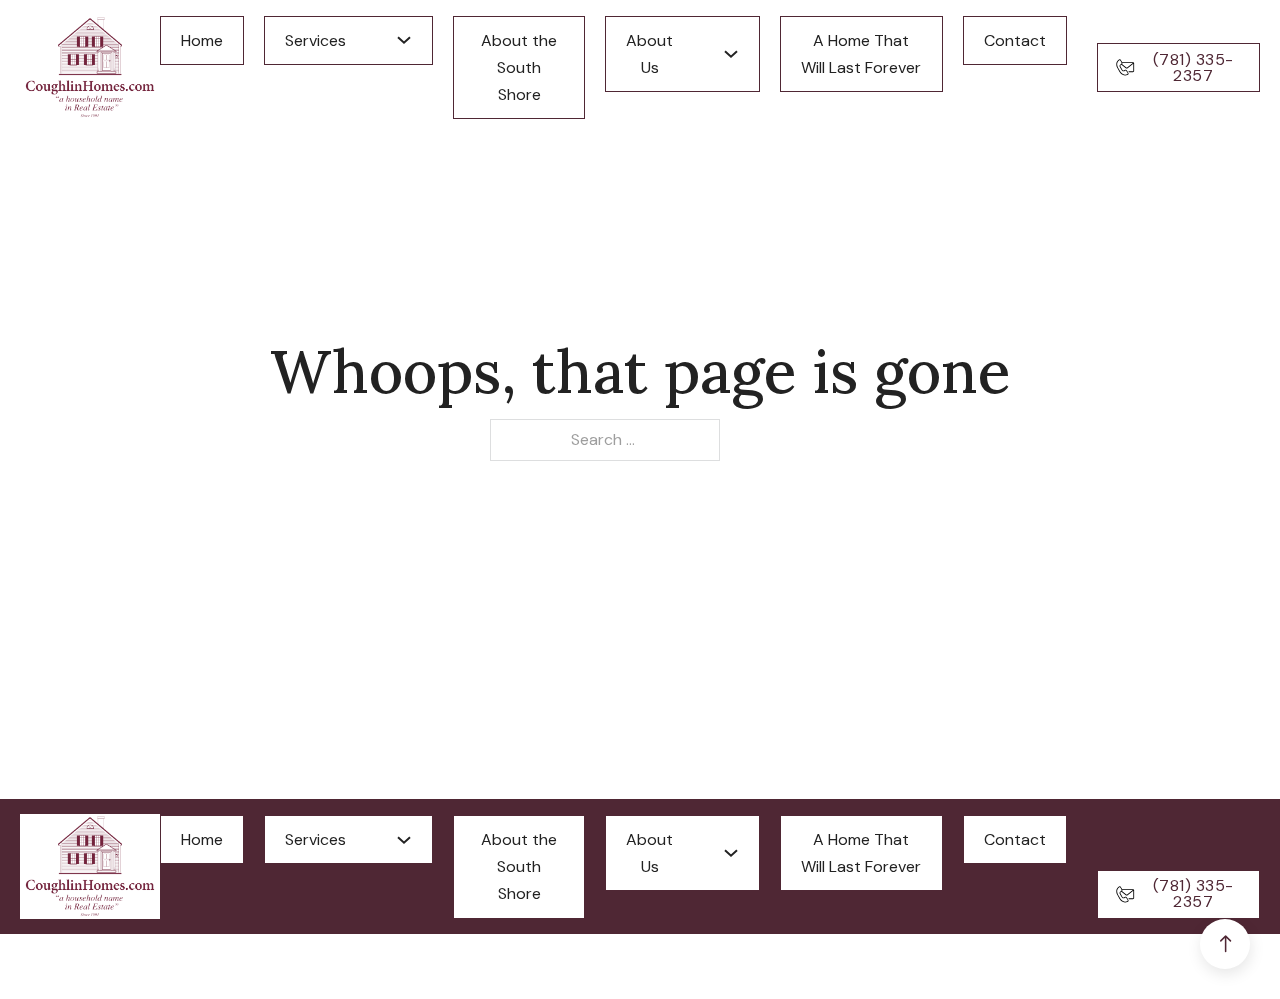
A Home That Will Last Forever (861, 54)
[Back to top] (1225, 944)
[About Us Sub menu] (731, 54)
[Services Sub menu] (404, 40)
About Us (649, 54)
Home (202, 40)
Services (315, 40)
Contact (1015, 40)
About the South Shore (519, 67)
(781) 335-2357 (1193, 67)
